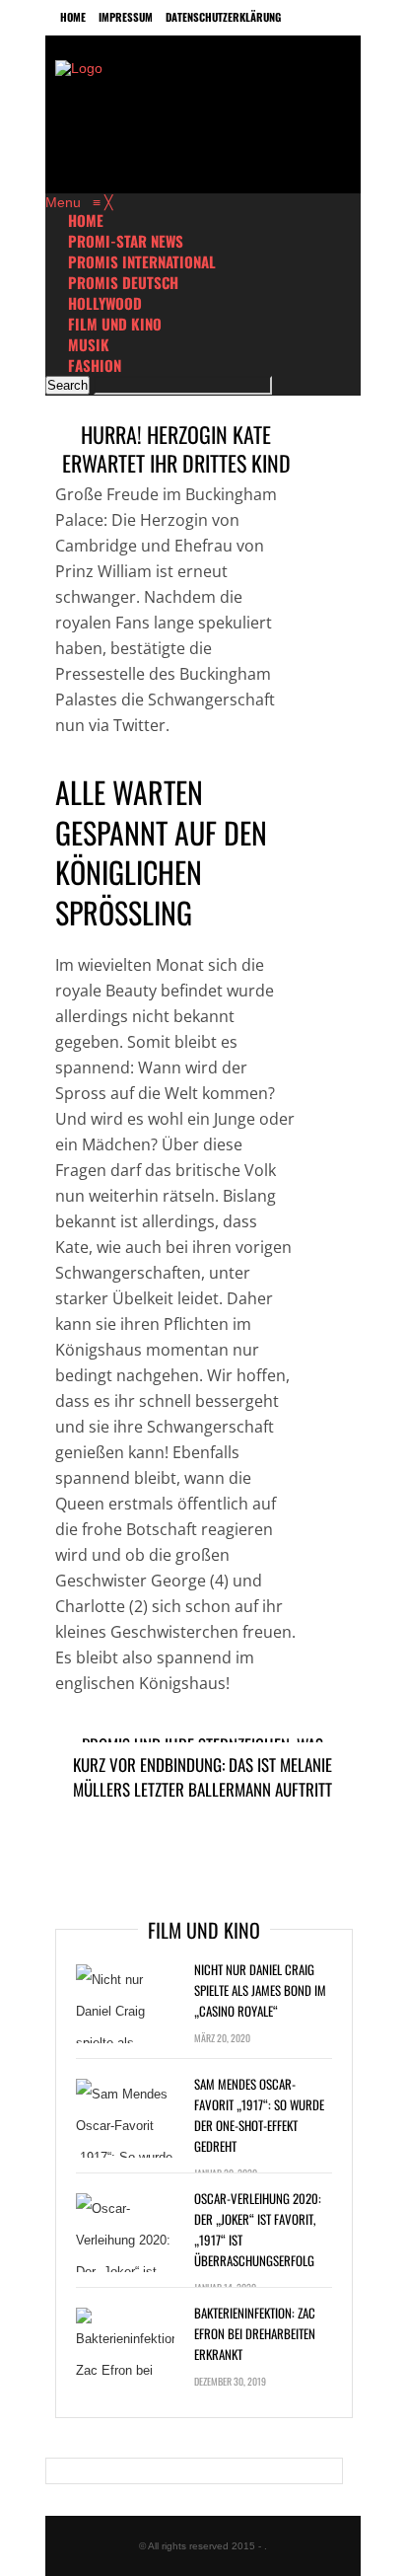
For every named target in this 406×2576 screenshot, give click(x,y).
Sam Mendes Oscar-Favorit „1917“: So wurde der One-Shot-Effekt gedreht (259, 2115)
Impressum (126, 17)
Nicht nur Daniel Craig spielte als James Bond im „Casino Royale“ (260, 1990)
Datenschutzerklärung (223, 17)
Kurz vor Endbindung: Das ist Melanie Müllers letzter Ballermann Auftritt (203, 1777)
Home (73, 17)
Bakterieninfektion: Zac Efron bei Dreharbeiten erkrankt (255, 2333)
